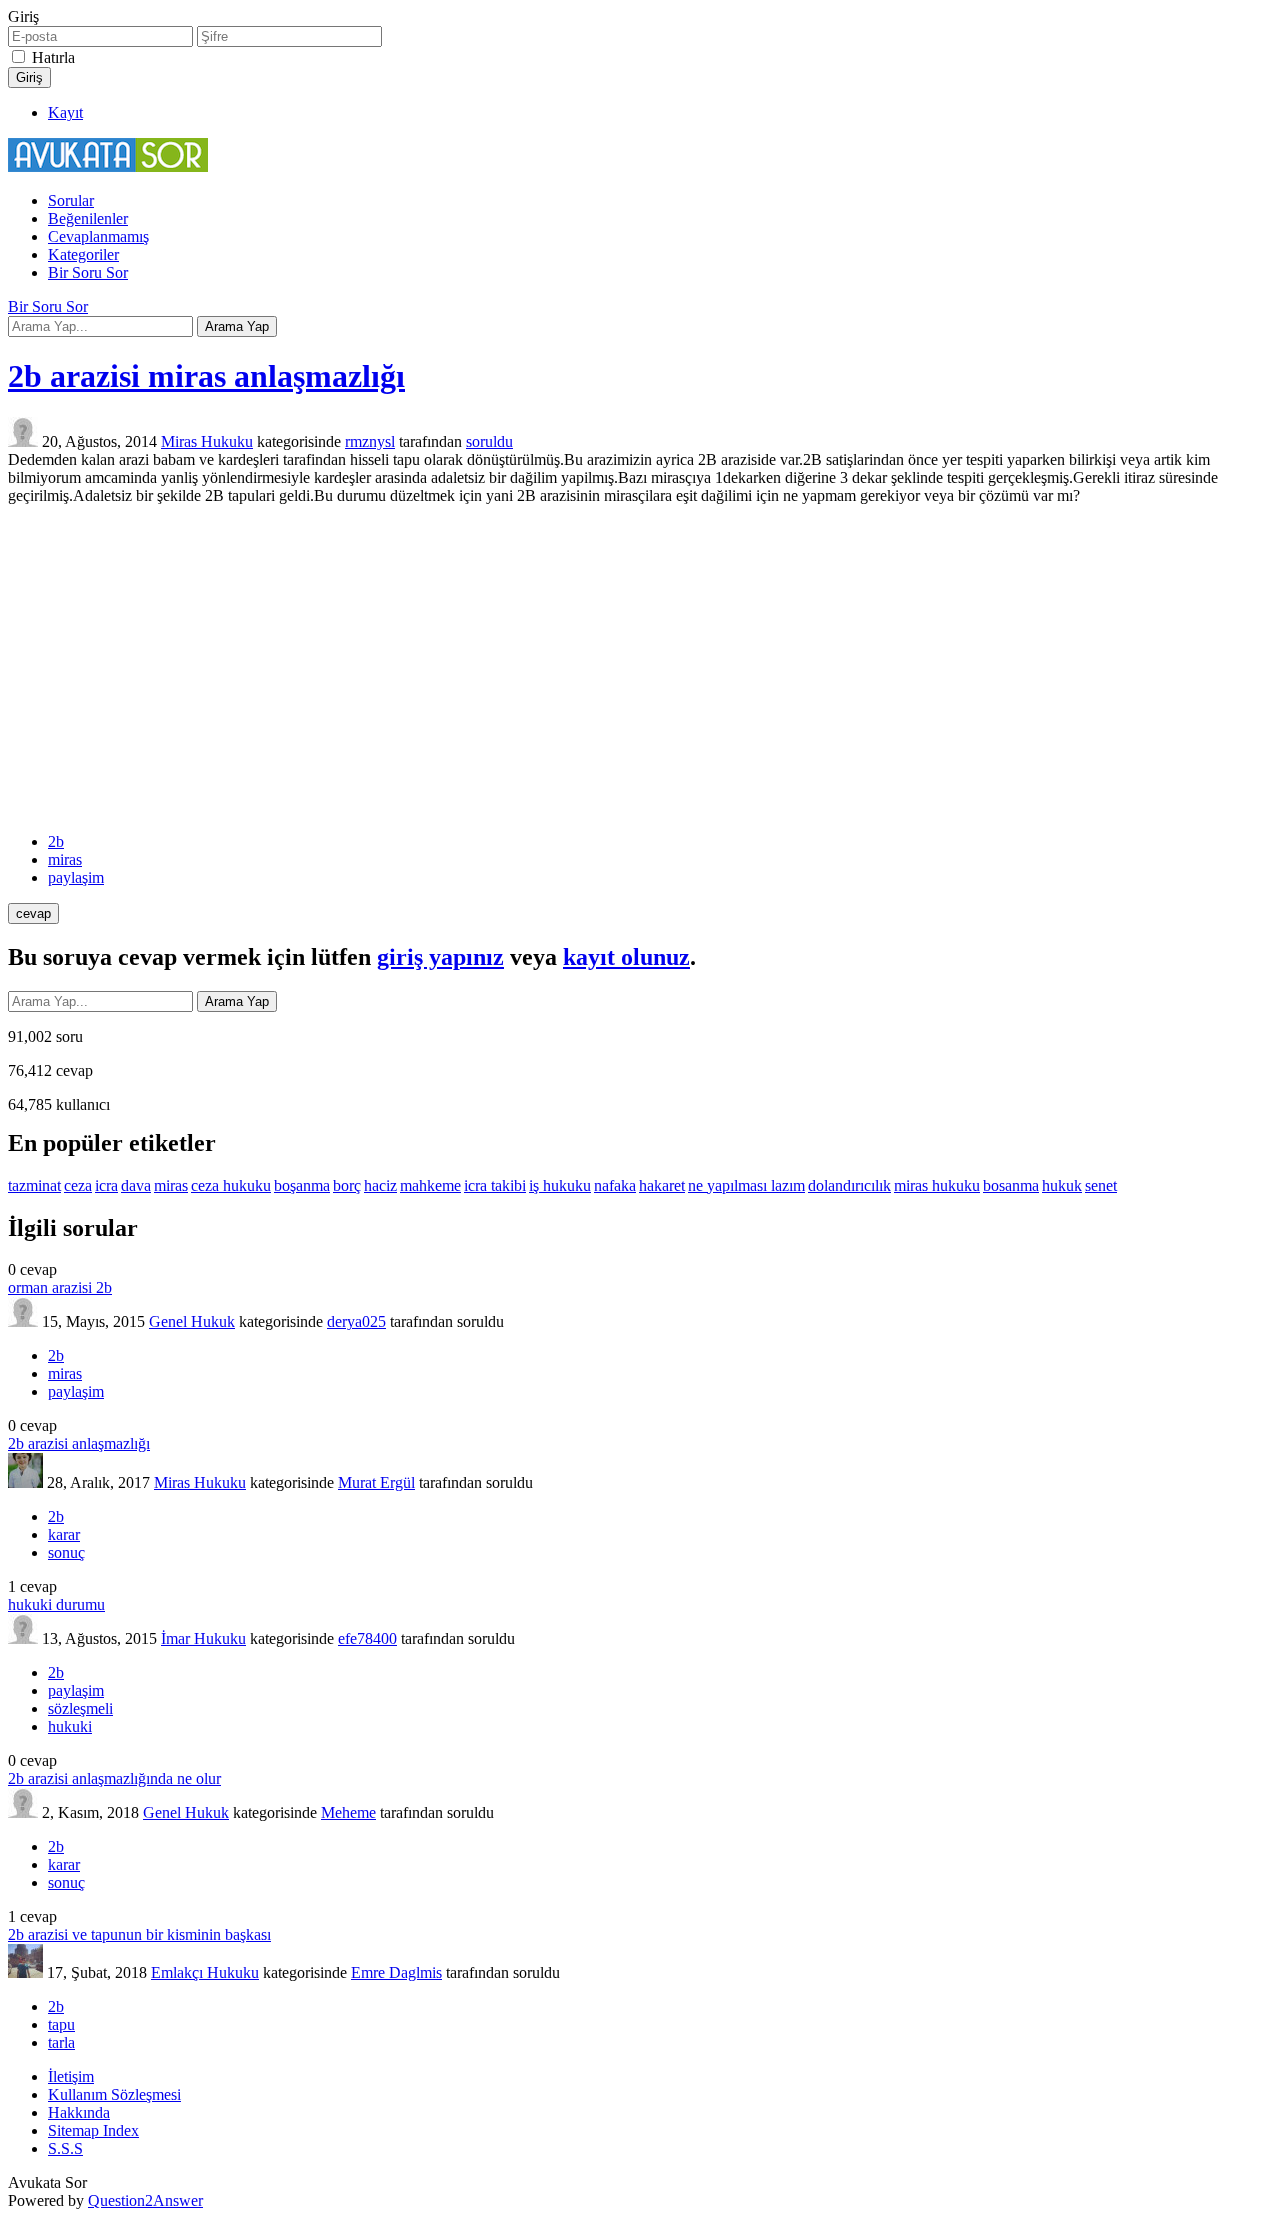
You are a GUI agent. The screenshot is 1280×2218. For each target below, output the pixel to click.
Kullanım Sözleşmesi (114, 2094)
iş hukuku (560, 1185)
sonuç (66, 1552)
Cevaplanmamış (98, 236)
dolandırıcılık (849, 1185)
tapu (61, 2024)
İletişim (71, 2076)
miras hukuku (937, 1185)
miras (65, 859)
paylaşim (76, 877)
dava (136, 1185)
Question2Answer (145, 2200)
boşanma (302, 1185)
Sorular (71, 200)
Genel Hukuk (192, 1321)
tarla (61, 2042)
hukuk (1062, 1185)
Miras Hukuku (207, 441)
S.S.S (65, 2148)
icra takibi (495, 1185)
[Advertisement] (640, 669)
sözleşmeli (80, 1708)
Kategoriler (83, 254)
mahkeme (430, 1185)
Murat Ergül (376, 1482)
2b (56, 841)
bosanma (1011, 1185)
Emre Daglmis (396, 1972)
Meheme (348, 1812)
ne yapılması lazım (746, 1185)
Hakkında (79, 2112)
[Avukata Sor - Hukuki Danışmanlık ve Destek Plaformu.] (108, 166)
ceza (78, 1185)
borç (347, 1185)
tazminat (34, 1185)
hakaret (662, 1185)
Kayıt (65, 112)
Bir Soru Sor (88, 272)
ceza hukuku (231, 1185)
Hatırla (53, 57)
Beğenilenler (88, 218)
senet (1101, 1185)
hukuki (70, 1726)
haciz (380, 1185)
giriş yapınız (440, 957)
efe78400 (367, 1638)
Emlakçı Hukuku (205, 1972)
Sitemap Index (93, 2130)
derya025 (356, 1321)
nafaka (615, 1185)
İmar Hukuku (203, 1638)
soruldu (489, 441)
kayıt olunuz (626, 957)
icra (106, 1185)
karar (64, 1534)
